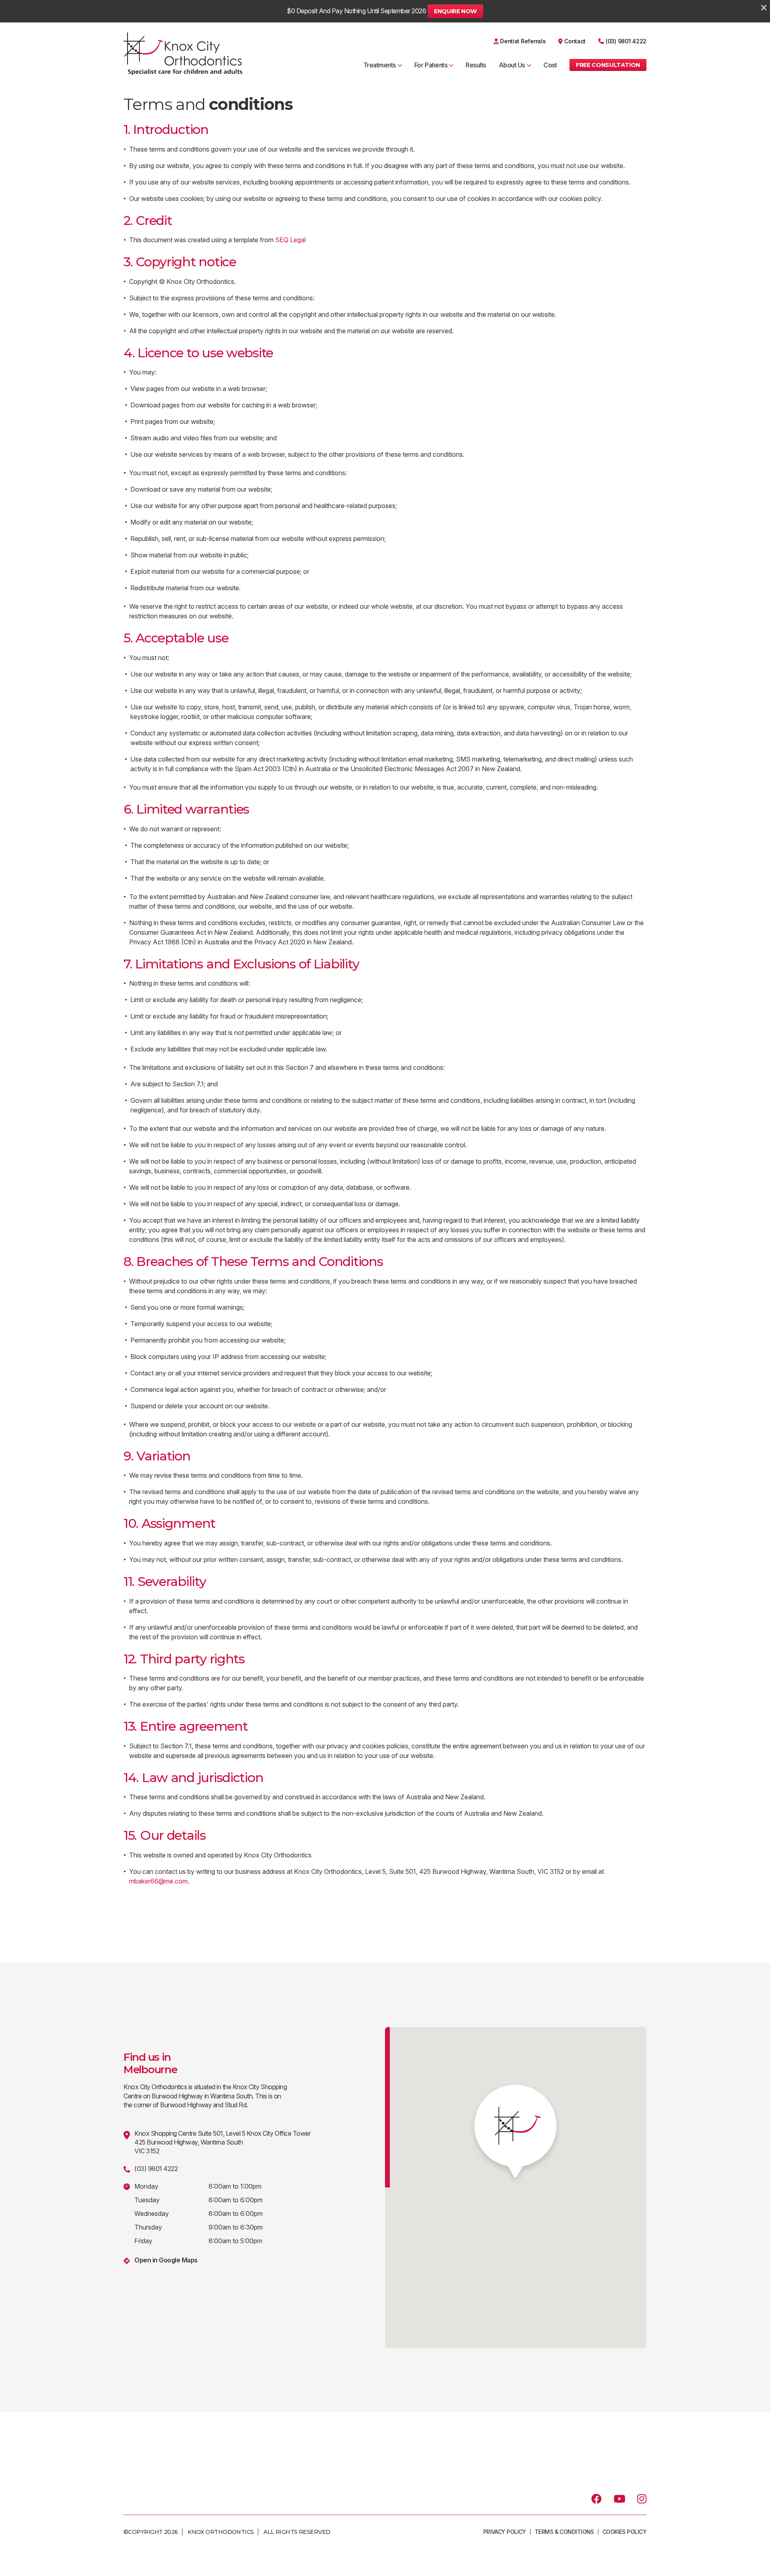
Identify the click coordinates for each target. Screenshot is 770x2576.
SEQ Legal (290, 240)
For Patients (431, 65)
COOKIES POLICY (624, 2532)
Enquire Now (455, 11)
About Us (512, 65)
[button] (608, 65)
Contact (575, 41)
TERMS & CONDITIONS (564, 2532)
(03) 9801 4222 (626, 41)
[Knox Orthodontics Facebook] (596, 2499)
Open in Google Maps (166, 2260)
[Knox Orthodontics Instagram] (642, 2499)
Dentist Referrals (523, 41)
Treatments (380, 65)
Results (476, 65)
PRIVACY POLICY (505, 2532)
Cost (550, 65)
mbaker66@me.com (158, 1881)
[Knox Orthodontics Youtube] (619, 2499)
